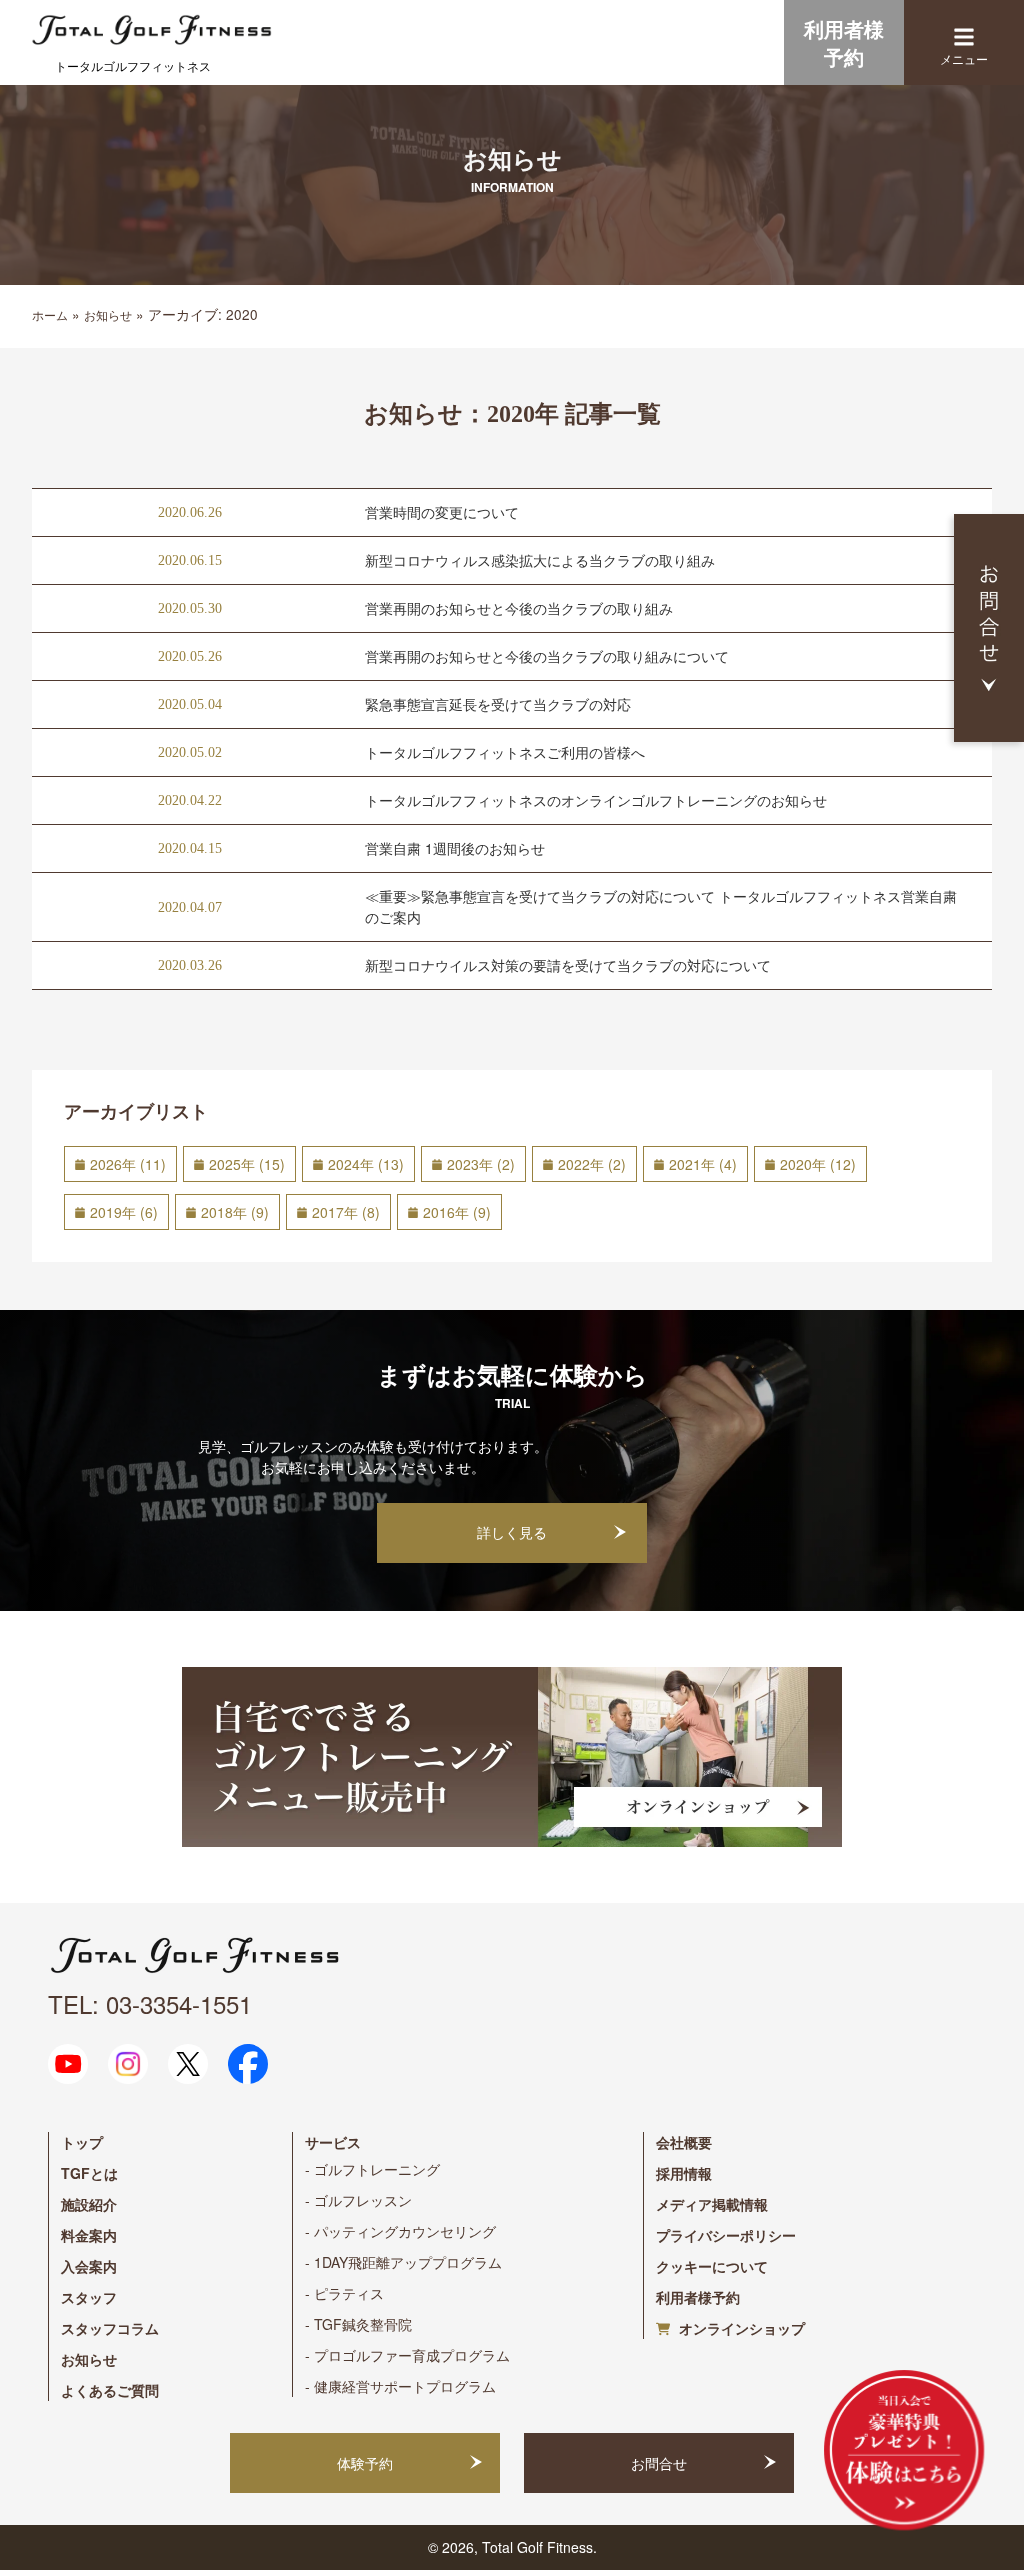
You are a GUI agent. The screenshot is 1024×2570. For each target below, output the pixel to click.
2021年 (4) (703, 1164)
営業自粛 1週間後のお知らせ (455, 848)
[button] (964, 36)
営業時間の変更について (442, 512)
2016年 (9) (457, 1212)
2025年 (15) (247, 1164)
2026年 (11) (128, 1164)
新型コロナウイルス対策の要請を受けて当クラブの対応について (568, 965)
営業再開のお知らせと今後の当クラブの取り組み (519, 608)
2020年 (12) (818, 1164)
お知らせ (108, 314)
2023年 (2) (481, 1164)
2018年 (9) (235, 1212)
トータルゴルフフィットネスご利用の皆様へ (505, 752)
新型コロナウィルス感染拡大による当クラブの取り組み (540, 560)
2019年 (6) (124, 1212)
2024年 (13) (366, 1164)
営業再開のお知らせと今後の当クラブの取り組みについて (547, 656)
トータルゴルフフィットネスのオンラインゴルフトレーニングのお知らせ (596, 800)
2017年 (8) (346, 1212)
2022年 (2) (592, 1164)
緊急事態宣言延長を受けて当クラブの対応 (498, 704)
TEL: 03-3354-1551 (150, 2003)
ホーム (50, 314)
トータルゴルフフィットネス (133, 65)
